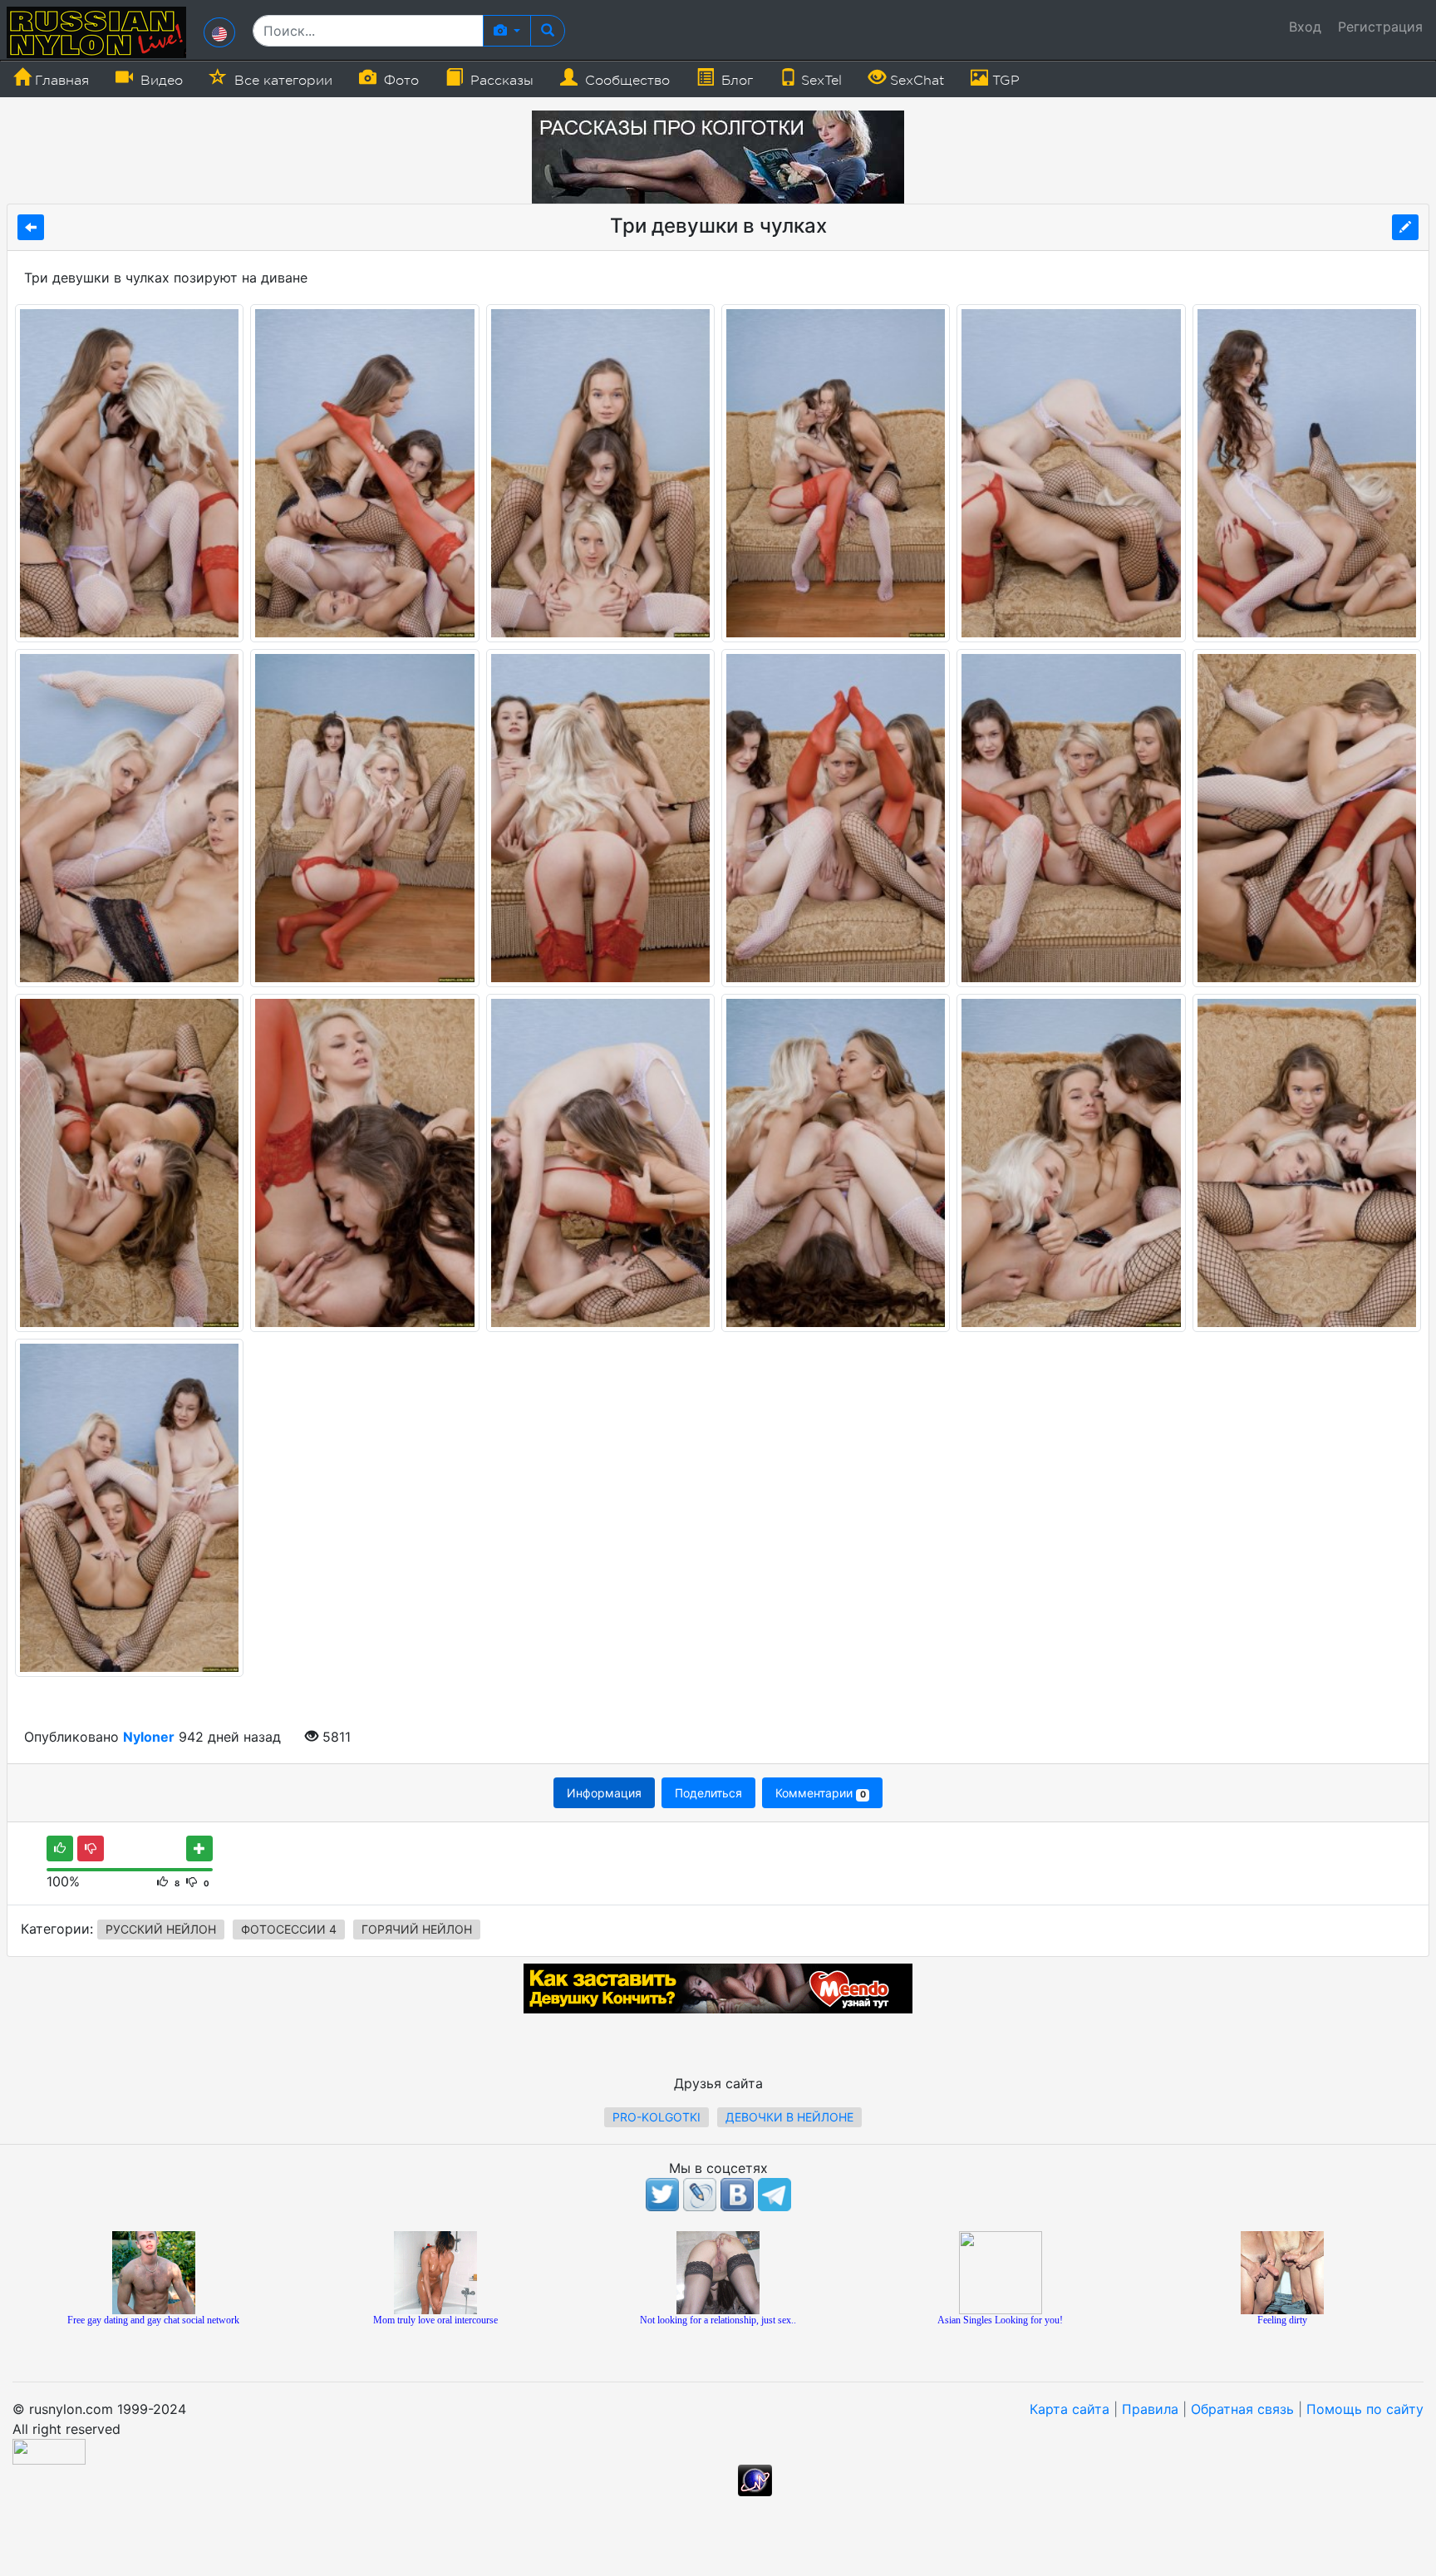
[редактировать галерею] (1405, 227)
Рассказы (500, 81)
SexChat (915, 81)
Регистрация (1380, 27)
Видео (160, 81)
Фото (399, 81)
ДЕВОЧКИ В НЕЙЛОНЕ (789, 2117)
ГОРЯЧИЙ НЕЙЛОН (417, 1929)
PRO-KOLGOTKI (657, 2117)
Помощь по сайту (1365, 2409)
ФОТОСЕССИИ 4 (289, 1929)
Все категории (281, 81)
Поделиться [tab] (708, 1793)
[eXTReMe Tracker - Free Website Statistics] (755, 2480)
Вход (1305, 27)
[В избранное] (199, 1848)
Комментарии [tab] (820, 1793)
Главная (60, 81)
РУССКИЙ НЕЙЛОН (161, 1929)
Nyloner (149, 1737)
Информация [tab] (604, 1793)
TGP (1004, 81)
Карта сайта (1070, 2409)
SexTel (819, 81)
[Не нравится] (91, 1848)
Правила (1150, 2409)
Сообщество (625, 81)
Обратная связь (1242, 2409)
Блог (735, 81)
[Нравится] (60, 1848)
